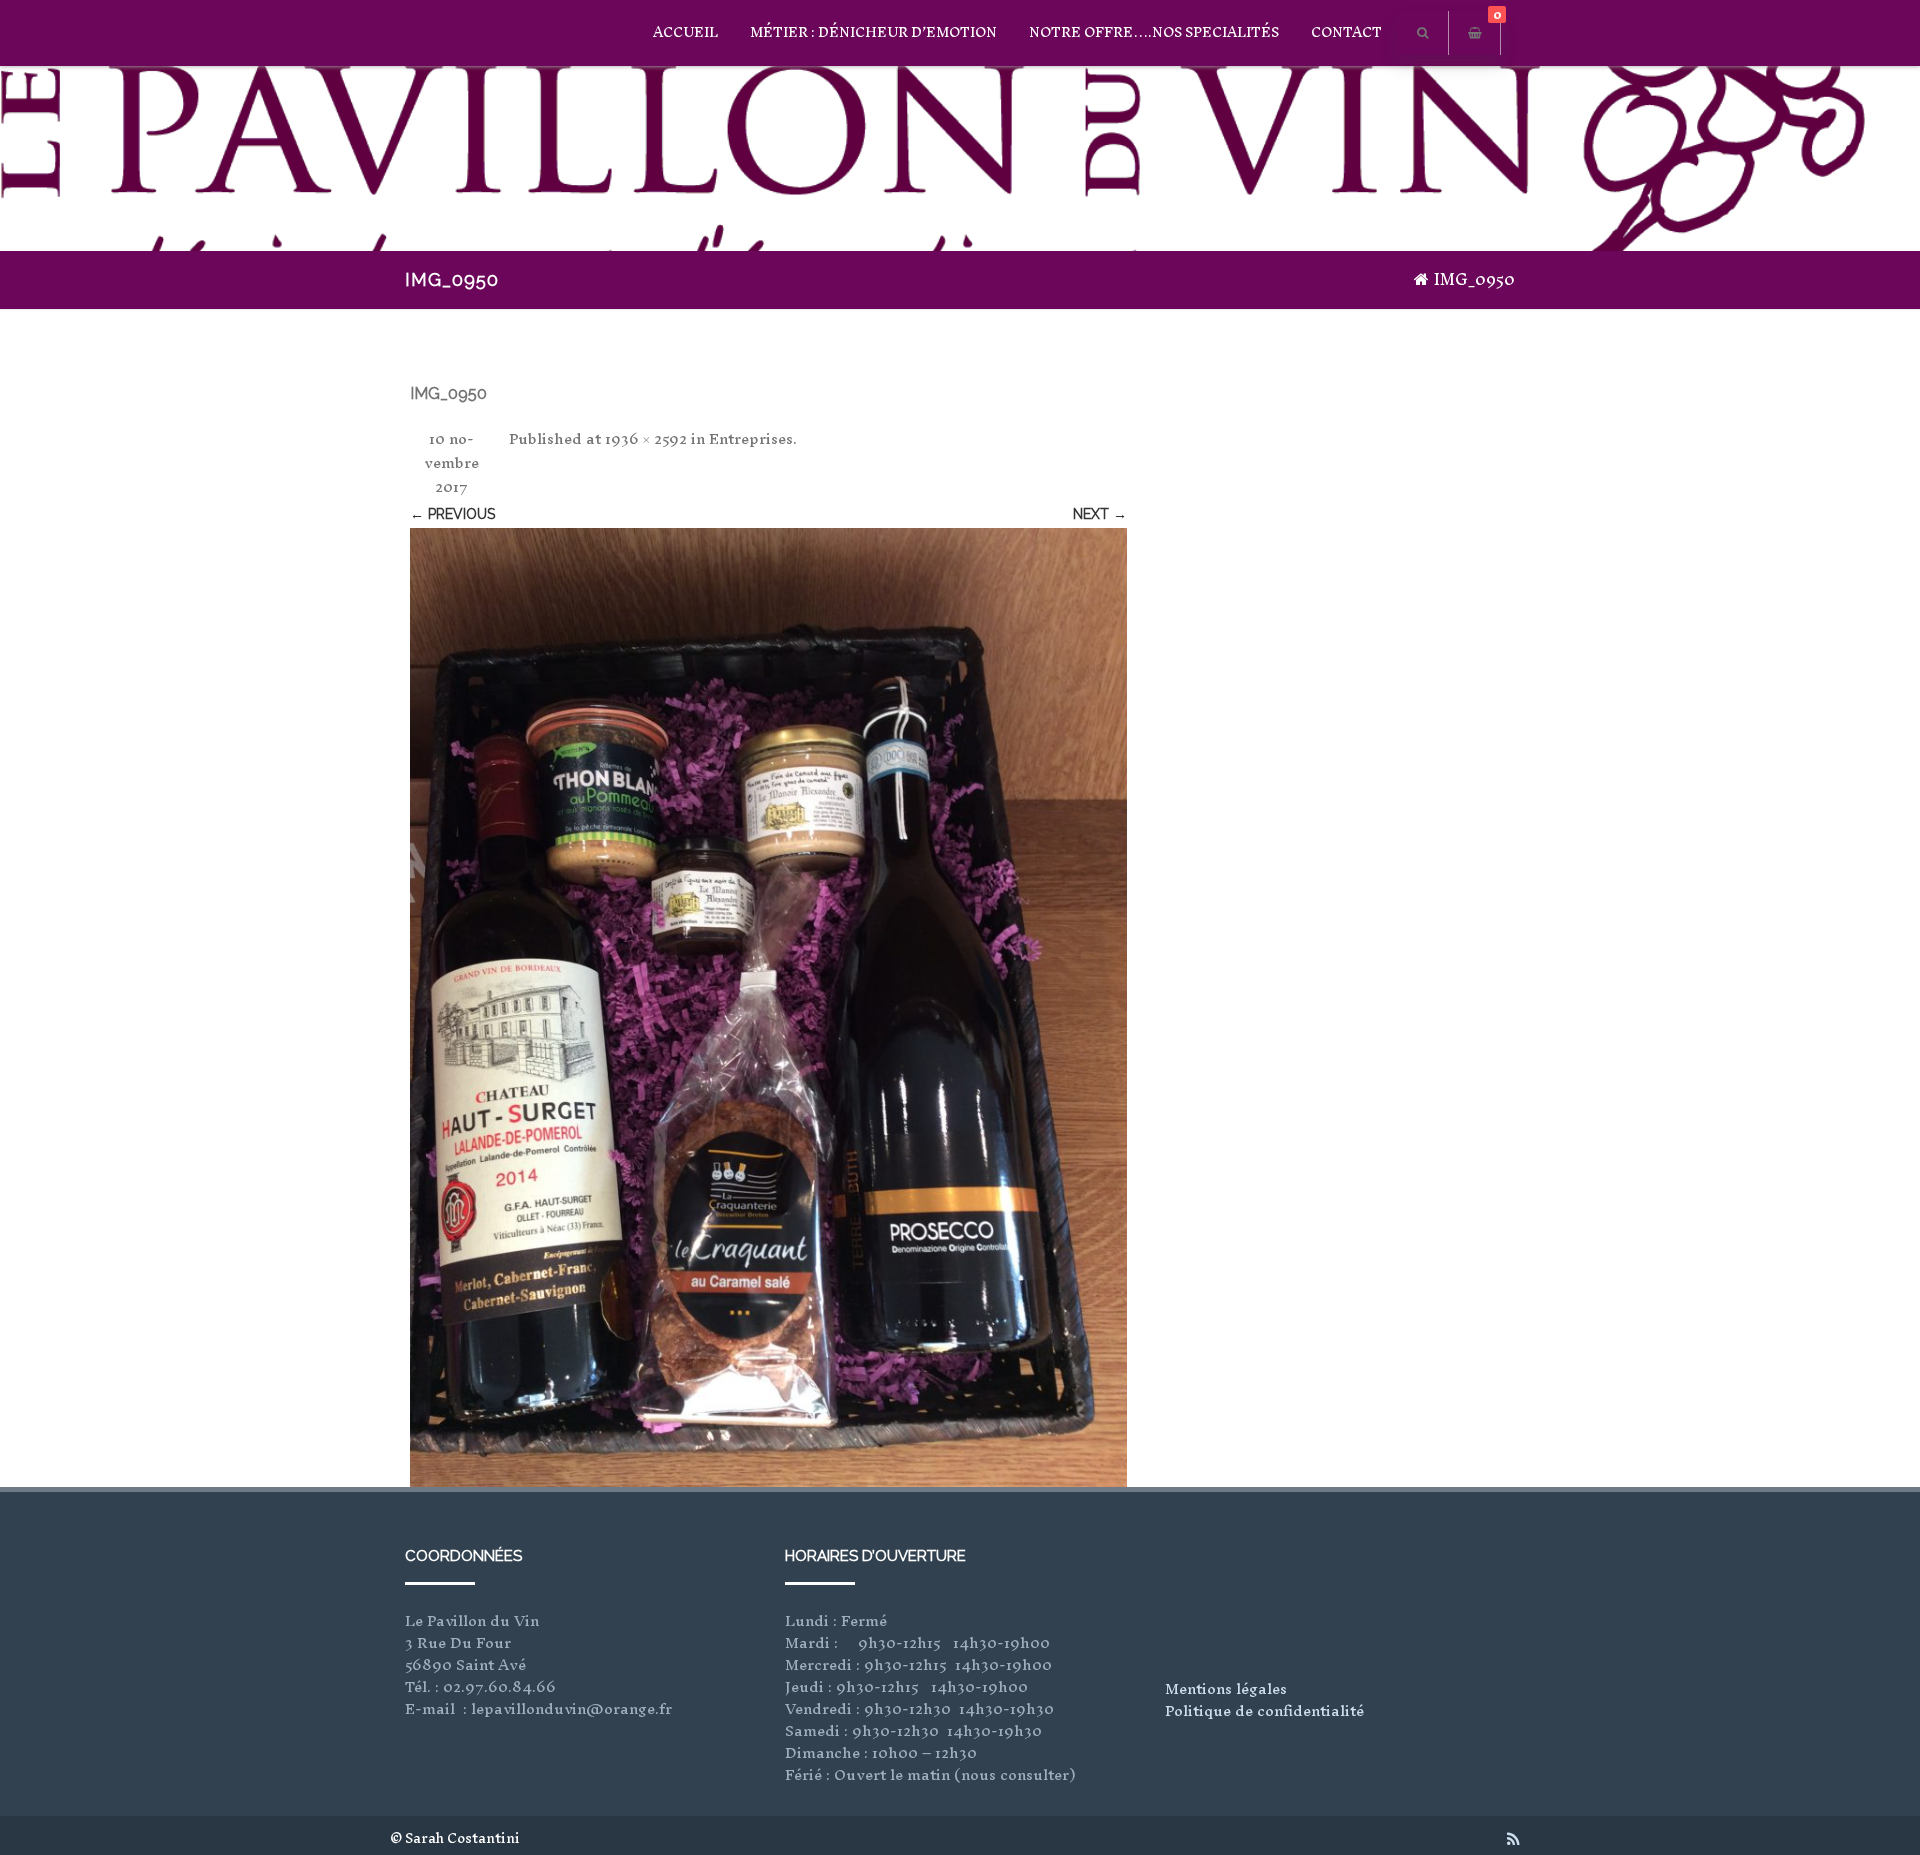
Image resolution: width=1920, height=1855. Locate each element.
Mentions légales (1226, 1688)
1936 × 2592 (646, 438)
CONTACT (1346, 32)
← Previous (452, 514)
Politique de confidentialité (1264, 1710)
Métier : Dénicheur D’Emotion (873, 32)
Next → (1100, 514)
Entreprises (751, 438)
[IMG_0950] (768, 1008)
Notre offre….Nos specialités (1154, 32)
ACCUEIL (685, 32)
